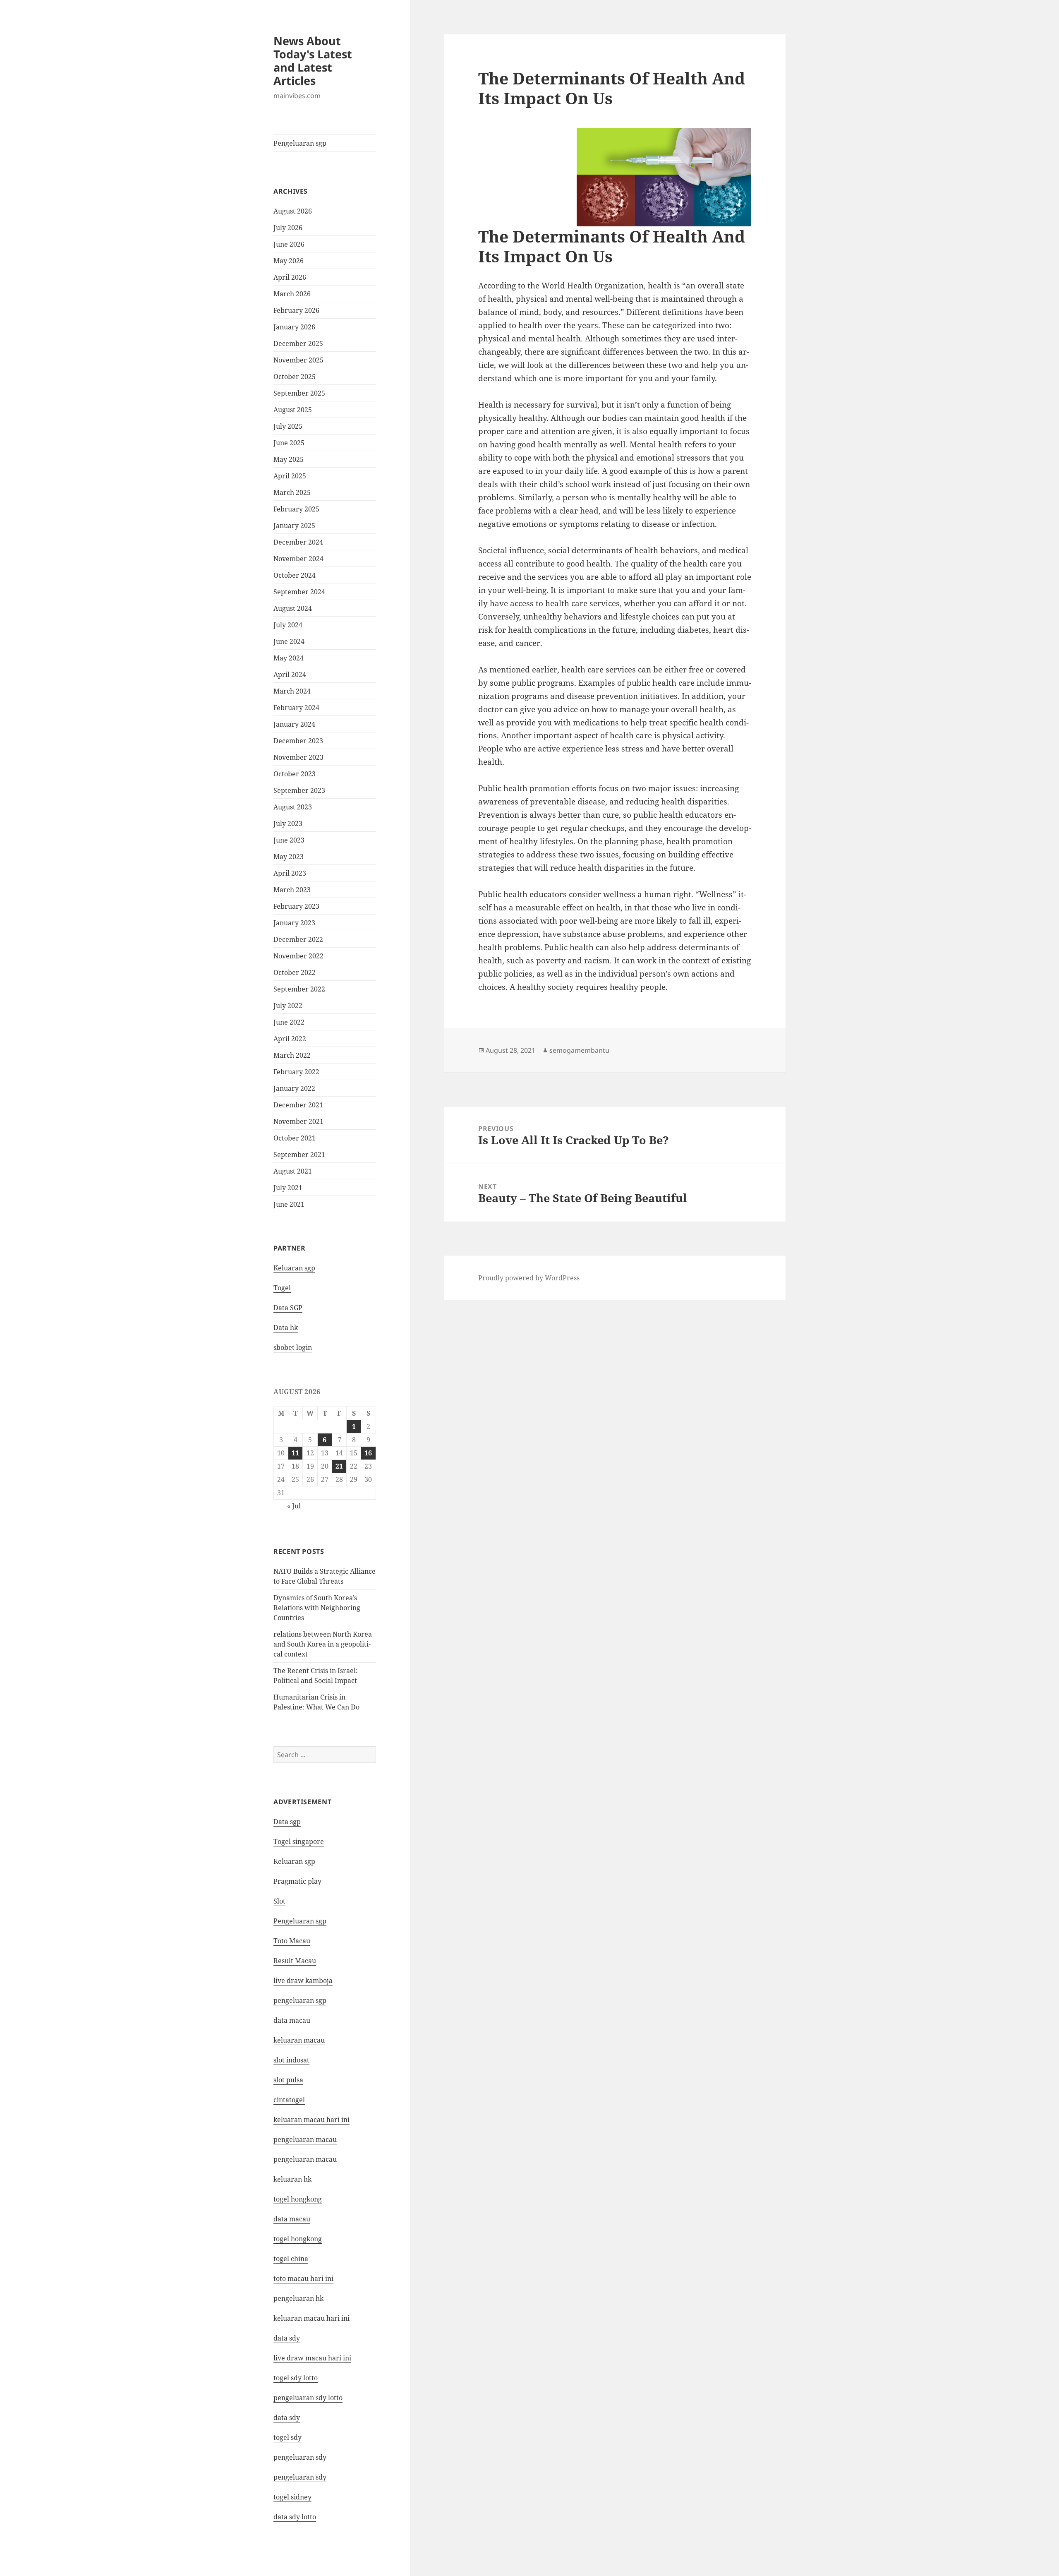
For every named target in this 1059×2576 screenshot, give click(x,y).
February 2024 (296, 708)
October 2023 (295, 774)
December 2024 (298, 542)
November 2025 (298, 360)
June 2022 (289, 1022)
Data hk (286, 1328)
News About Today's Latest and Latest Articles (313, 61)
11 (295, 1453)
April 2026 (290, 277)
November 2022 (298, 956)
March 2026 (292, 294)
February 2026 (296, 310)
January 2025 (294, 526)
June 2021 (289, 1204)
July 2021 (288, 1188)
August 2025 (293, 410)
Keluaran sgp (294, 1268)
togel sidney (292, 2497)
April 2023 (290, 873)
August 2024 (293, 608)
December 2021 (298, 1105)
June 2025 (289, 443)
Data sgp (287, 1822)
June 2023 (289, 840)
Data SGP (288, 1308)
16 (368, 1453)
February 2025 (296, 509)
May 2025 (289, 459)
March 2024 (292, 691)
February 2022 (296, 1072)
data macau (292, 2219)
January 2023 (294, 923)
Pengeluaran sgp (300, 143)
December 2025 (298, 343)
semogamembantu (579, 1050)
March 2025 (292, 492)
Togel (282, 1288)
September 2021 (299, 1155)
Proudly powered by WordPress (529, 1278)
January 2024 (294, 724)
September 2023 (299, 790)
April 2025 (290, 476)
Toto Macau (292, 1941)
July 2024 (288, 625)
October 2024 (295, 575)
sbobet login (293, 1347)
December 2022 (298, 939)
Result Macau (295, 1961)
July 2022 (288, 1006)
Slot (279, 1901)
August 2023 (293, 807)
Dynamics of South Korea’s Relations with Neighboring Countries (317, 1608)
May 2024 (289, 658)
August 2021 (293, 1171)
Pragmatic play (297, 1881)
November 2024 (298, 559)
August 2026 (293, 211)
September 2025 (299, 393)
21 (339, 1466)
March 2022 (292, 1055)
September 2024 (299, 592)
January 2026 (294, 327)
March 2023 (292, 890)
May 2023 (289, 857)
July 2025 (288, 426)
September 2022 (299, 989)
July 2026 (288, 228)
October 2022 (295, 972)
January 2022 (294, 1088)
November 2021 (298, 1121)
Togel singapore (299, 1841)
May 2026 (289, 261)
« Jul (294, 1506)
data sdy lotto (295, 2517)
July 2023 (288, 823)
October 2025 (295, 377)
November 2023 (298, 757)
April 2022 (290, 1039)
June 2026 (289, 244)
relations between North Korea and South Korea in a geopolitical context (323, 1644)
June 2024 (289, 641)
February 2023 (296, 906)
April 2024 (290, 675)
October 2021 (295, 1138)
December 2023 (298, 741)
